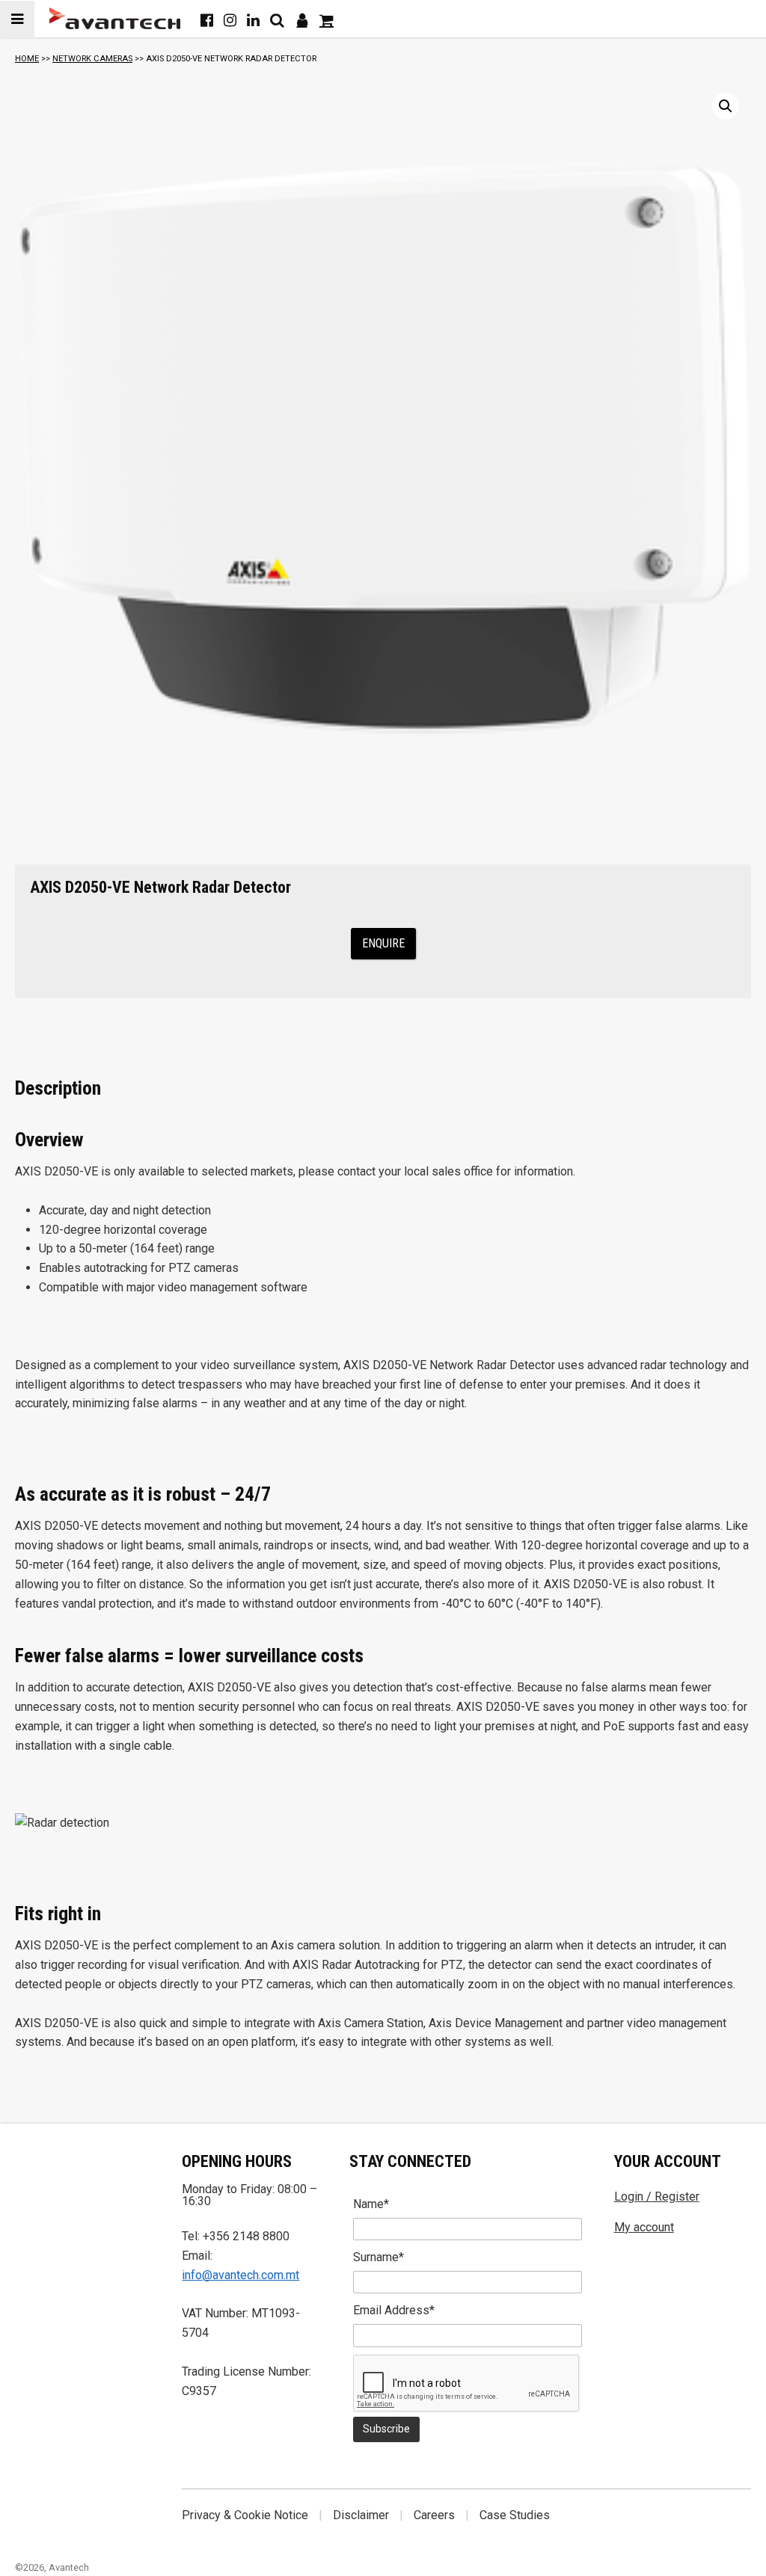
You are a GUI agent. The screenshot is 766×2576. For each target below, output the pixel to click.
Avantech (69, 2567)
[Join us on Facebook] (207, 20)
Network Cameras (92, 59)
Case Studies (515, 2515)
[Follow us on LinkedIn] (253, 20)
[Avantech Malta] (115, 18)
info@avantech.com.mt (240, 2275)
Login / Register (657, 2197)
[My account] (302, 20)
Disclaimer (361, 2515)
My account (644, 2227)
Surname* (379, 2257)
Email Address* (394, 2310)
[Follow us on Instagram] (230, 20)
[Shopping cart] (327, 20)
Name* (371, 2204)
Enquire (383, 943)
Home (27, 59)
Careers (434, 2515)
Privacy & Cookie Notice (245, 2515)
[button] (726, 106)
